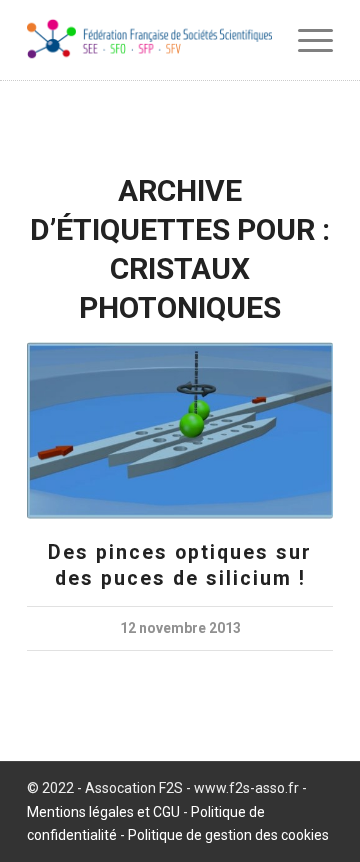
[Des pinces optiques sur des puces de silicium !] (180, 430)
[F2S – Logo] (149, 40)
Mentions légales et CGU (103, 812)
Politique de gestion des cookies (228, 835)
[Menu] (305, 40)
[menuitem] (305, 40)
